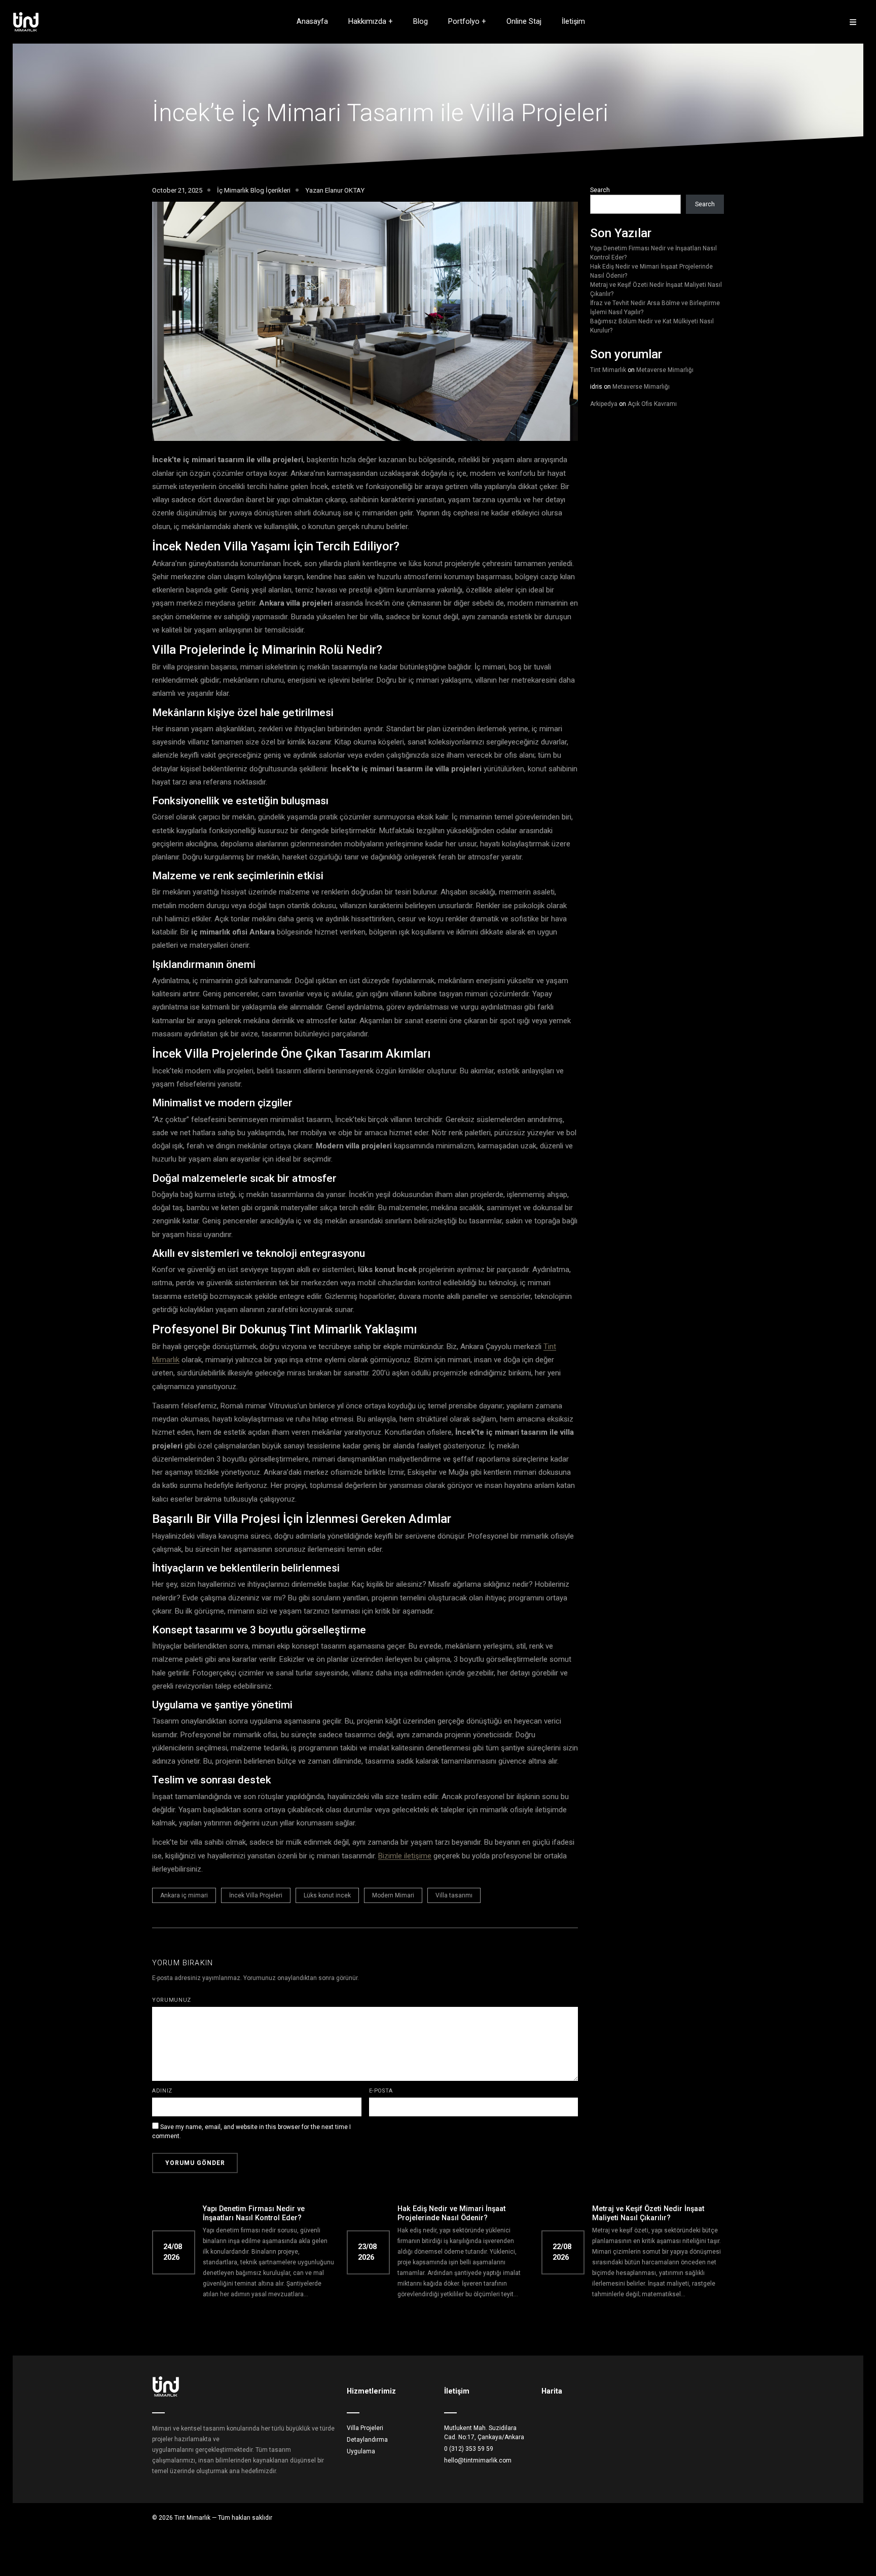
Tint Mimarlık (608, 370)
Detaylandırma (367, 2440)
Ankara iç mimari (184, 1895)
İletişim (573, 22)
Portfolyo (464, 22)
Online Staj (524, 22)
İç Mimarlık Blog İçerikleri (254, 190)
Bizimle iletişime (405, 1856)
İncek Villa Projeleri (256, 1895)
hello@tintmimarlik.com (478, 2460)
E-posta (381, 2091)
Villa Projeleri (365, 2428)
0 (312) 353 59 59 (469, 2449)
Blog (421, 22)
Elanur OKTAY (345, 190)
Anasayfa (312, 22)
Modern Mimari (393, 1895)
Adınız (162, 2091)
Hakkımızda (367, 22)
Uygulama (361, 2451)
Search (600, 190)
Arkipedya (604, 404)
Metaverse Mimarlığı (665, 370)
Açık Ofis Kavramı (652, 404)
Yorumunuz (172, 2000)
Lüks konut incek (327, 1895)
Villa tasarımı (454, 1895)
